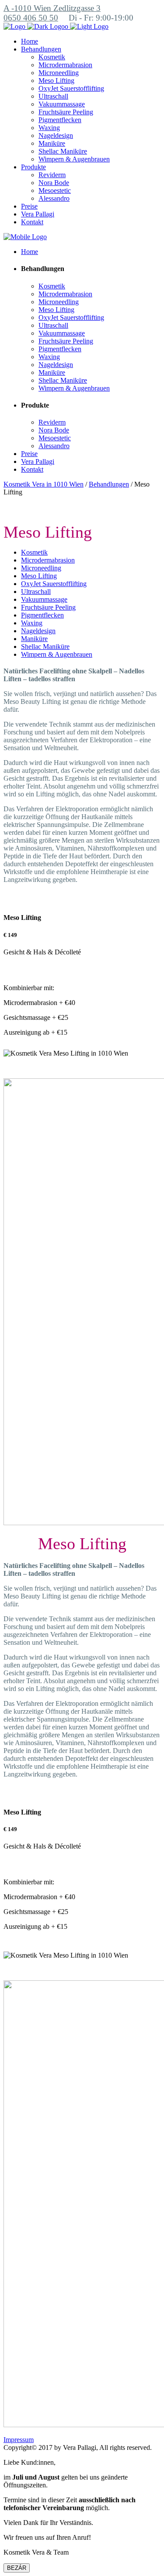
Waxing (32, 623)
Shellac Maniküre (45, 647)
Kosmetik (34, 552)
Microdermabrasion (48, 560)
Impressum (19, 2440)
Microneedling (41, 568)
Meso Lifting (39, 576)
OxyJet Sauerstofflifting (54, 584)
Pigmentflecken (42, 615)
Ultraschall (36, 592)
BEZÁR (17, 2568)
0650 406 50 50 (31, 18)
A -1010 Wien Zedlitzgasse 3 (52, 8)
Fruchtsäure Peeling (48, 607)
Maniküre (34, 639)
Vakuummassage (44, 599)
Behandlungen (109, 484)
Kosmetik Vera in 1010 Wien (44, 484)
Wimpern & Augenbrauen (57, 654)
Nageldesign (38, 631)
